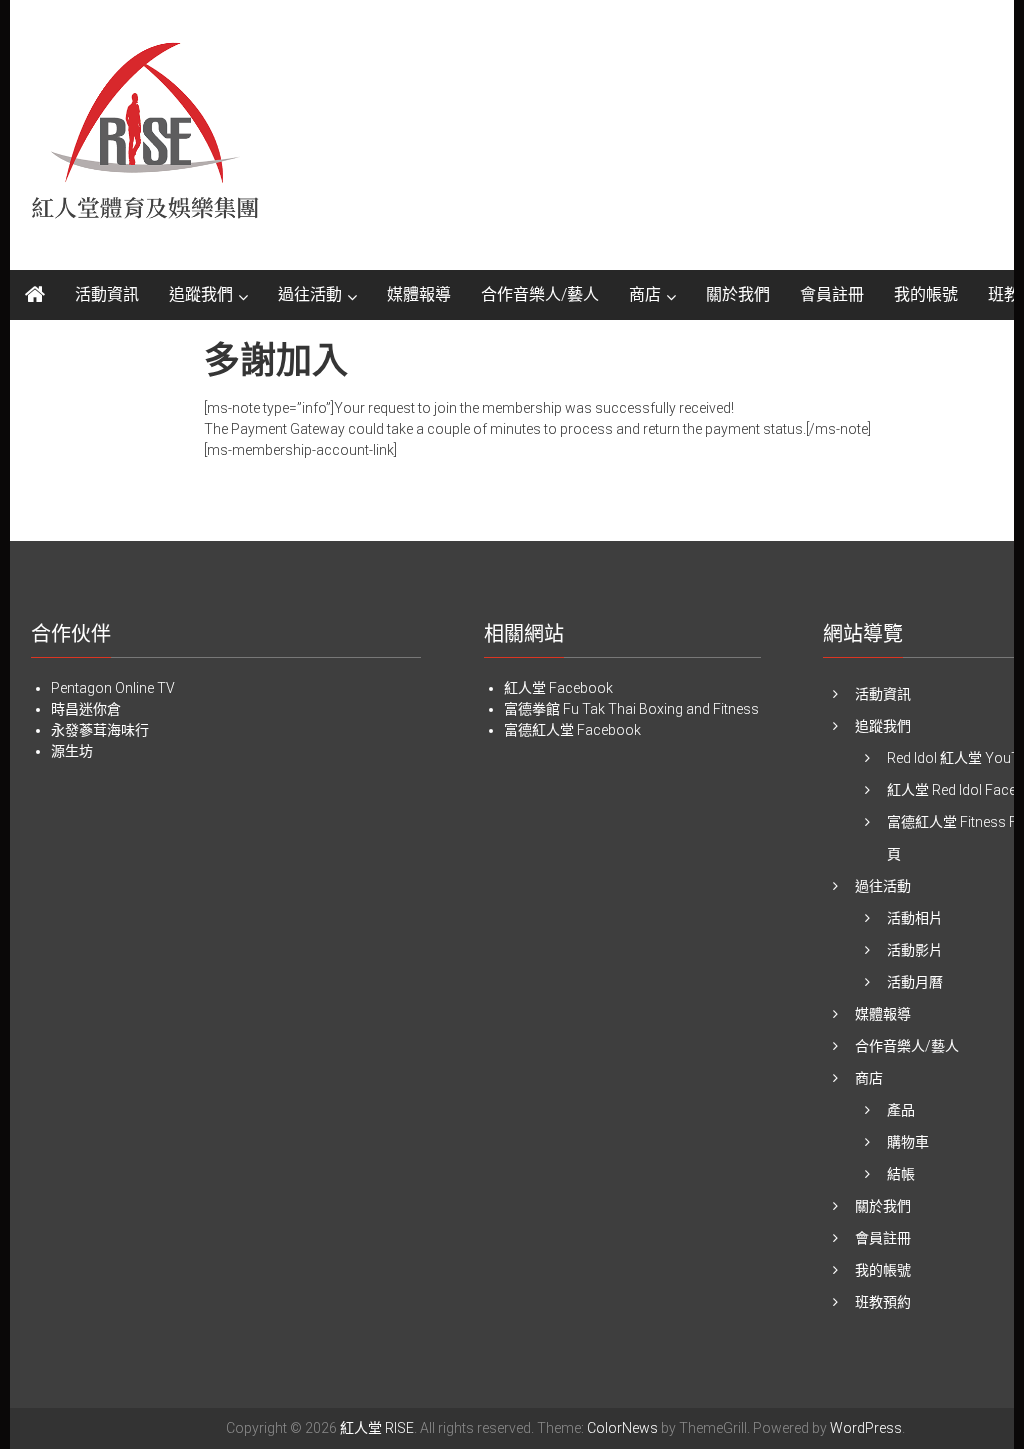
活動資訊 (107, 294)
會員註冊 (832, 294)
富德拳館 (532, 709)
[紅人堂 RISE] (35, 295)
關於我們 (738, 294)
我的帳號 (926, 294)
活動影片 (915, 950)
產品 (901, 1110)
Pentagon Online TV (113, 688)
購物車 (908, 1142)
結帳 (901, 1174)
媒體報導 (419, 294)
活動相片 (915, 918)
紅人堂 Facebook (558, 688)
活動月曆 (915, 982)
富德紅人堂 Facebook (572, 730)
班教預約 (883, 1302)
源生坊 (72, 751)
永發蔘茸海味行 (100, 730)
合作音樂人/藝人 (540, 294)
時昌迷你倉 (86, 709)
